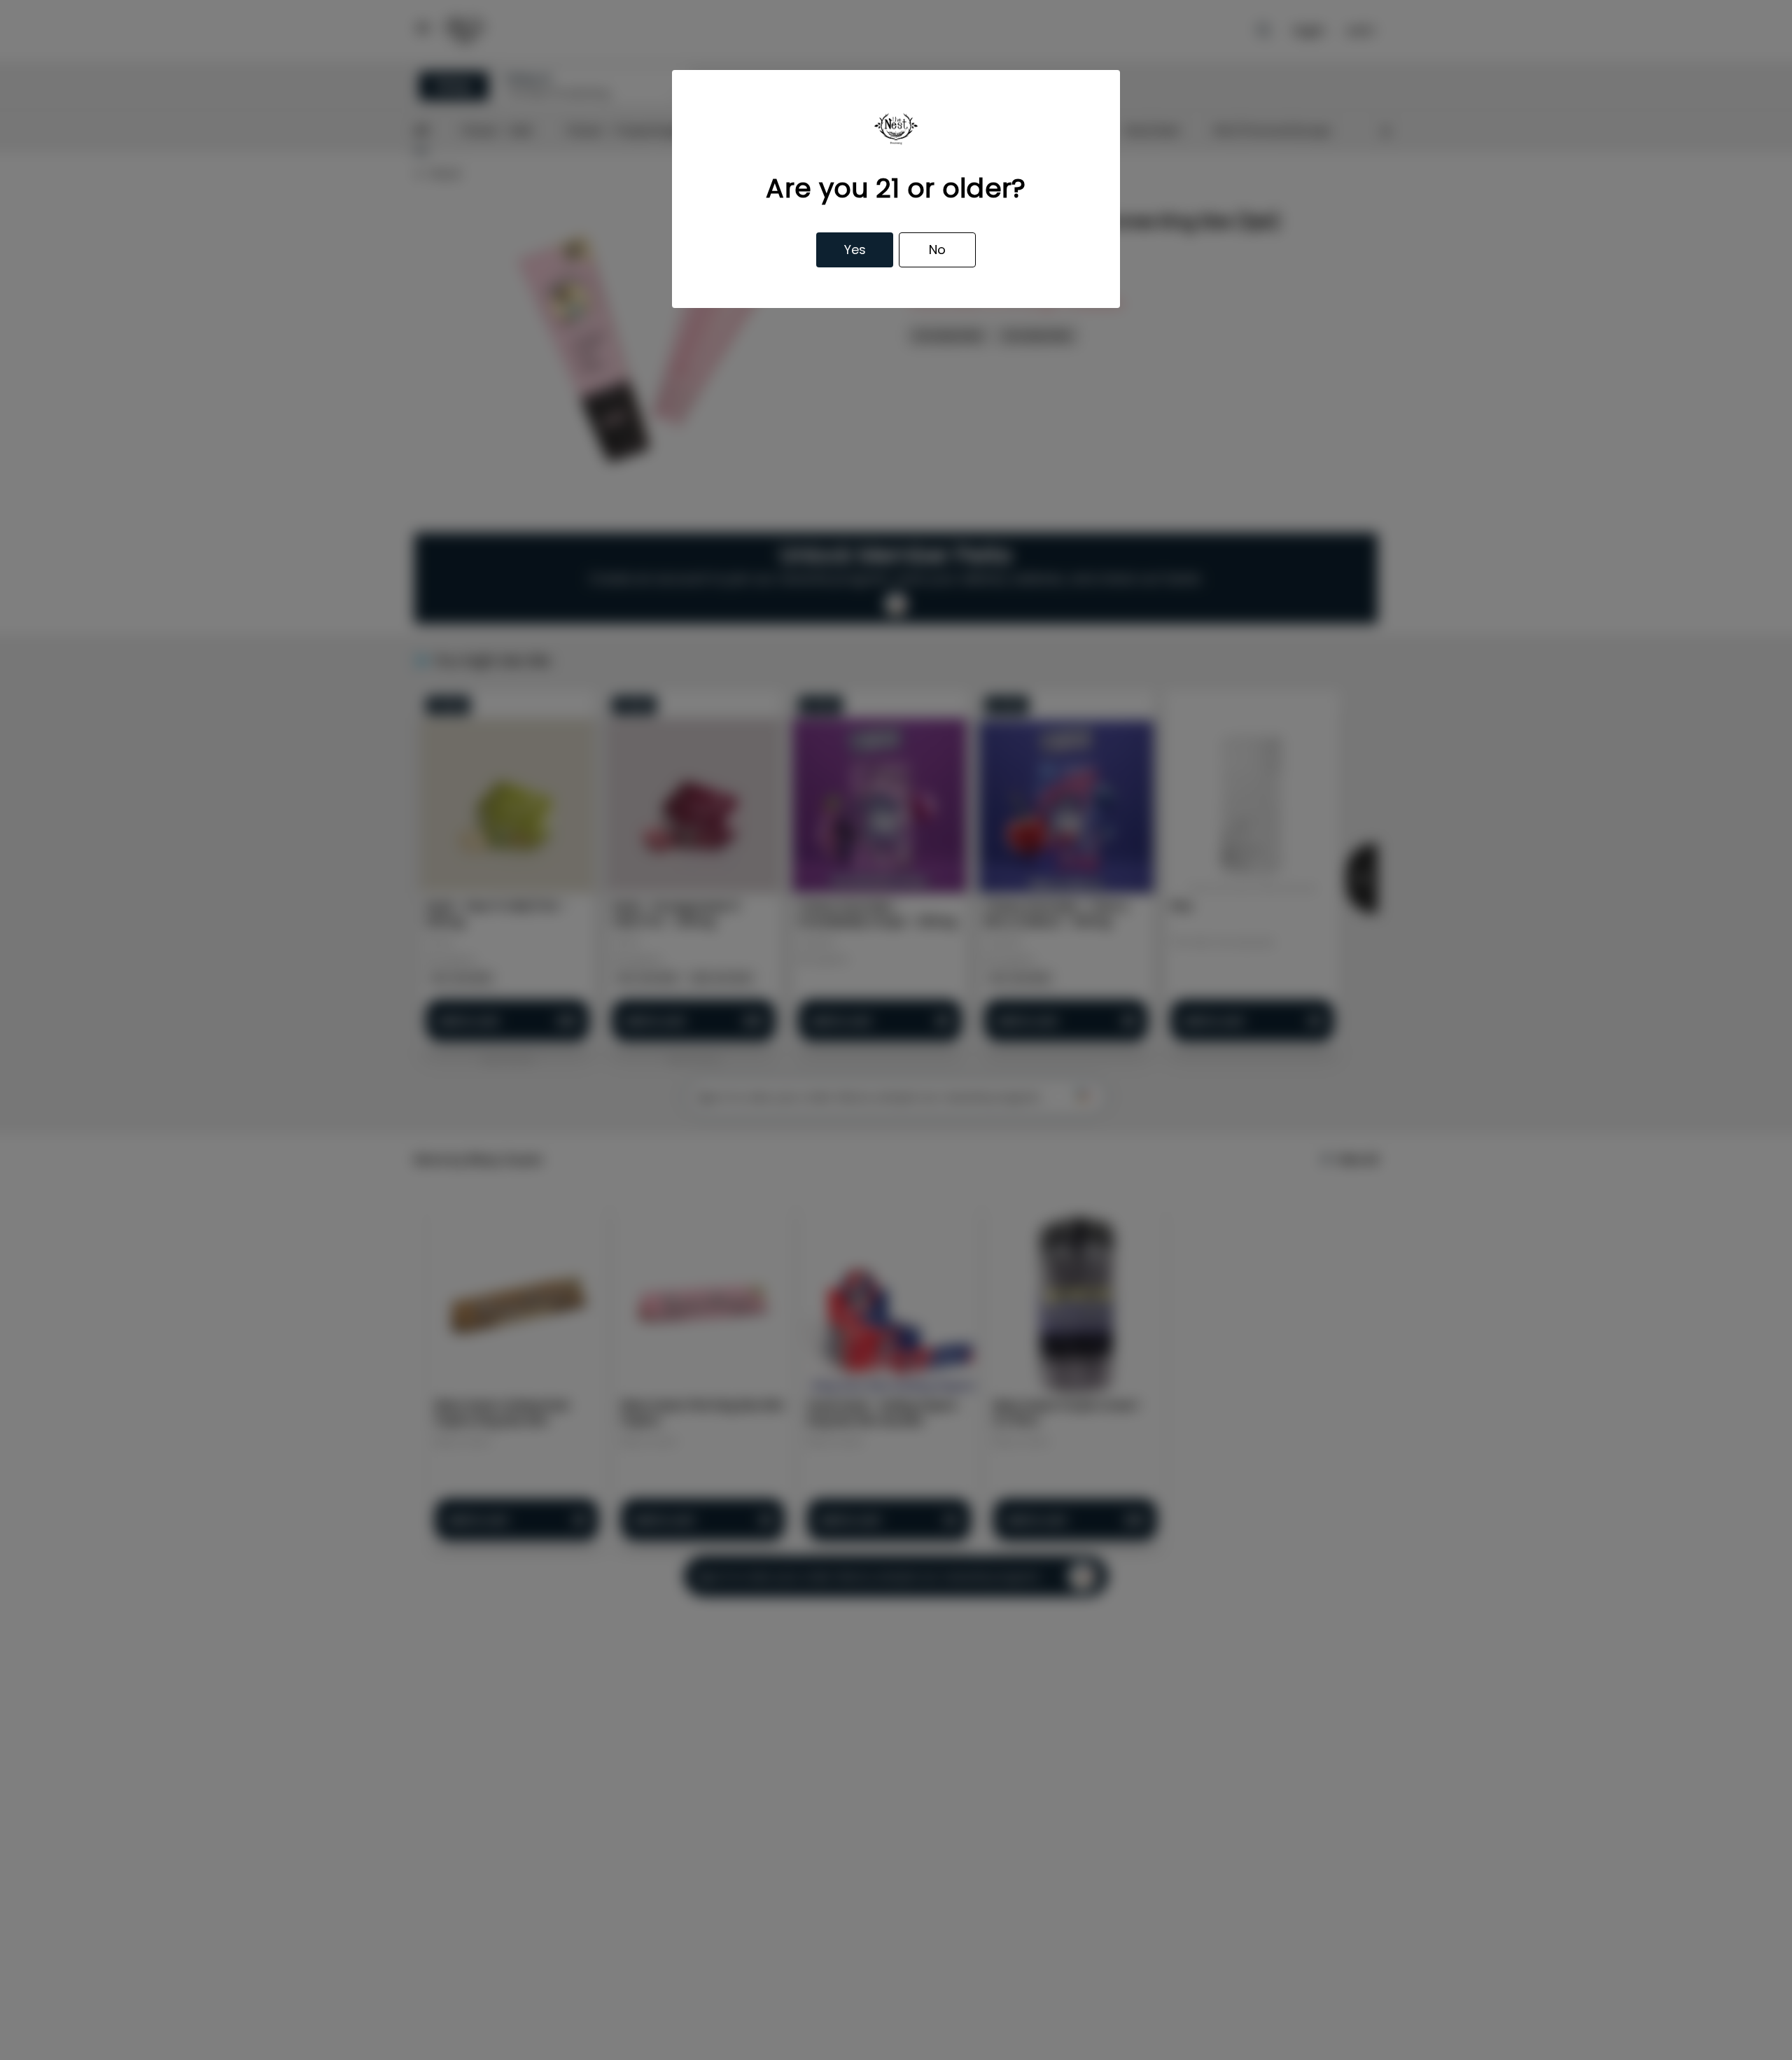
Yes (855, 250)
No (937, 250)
